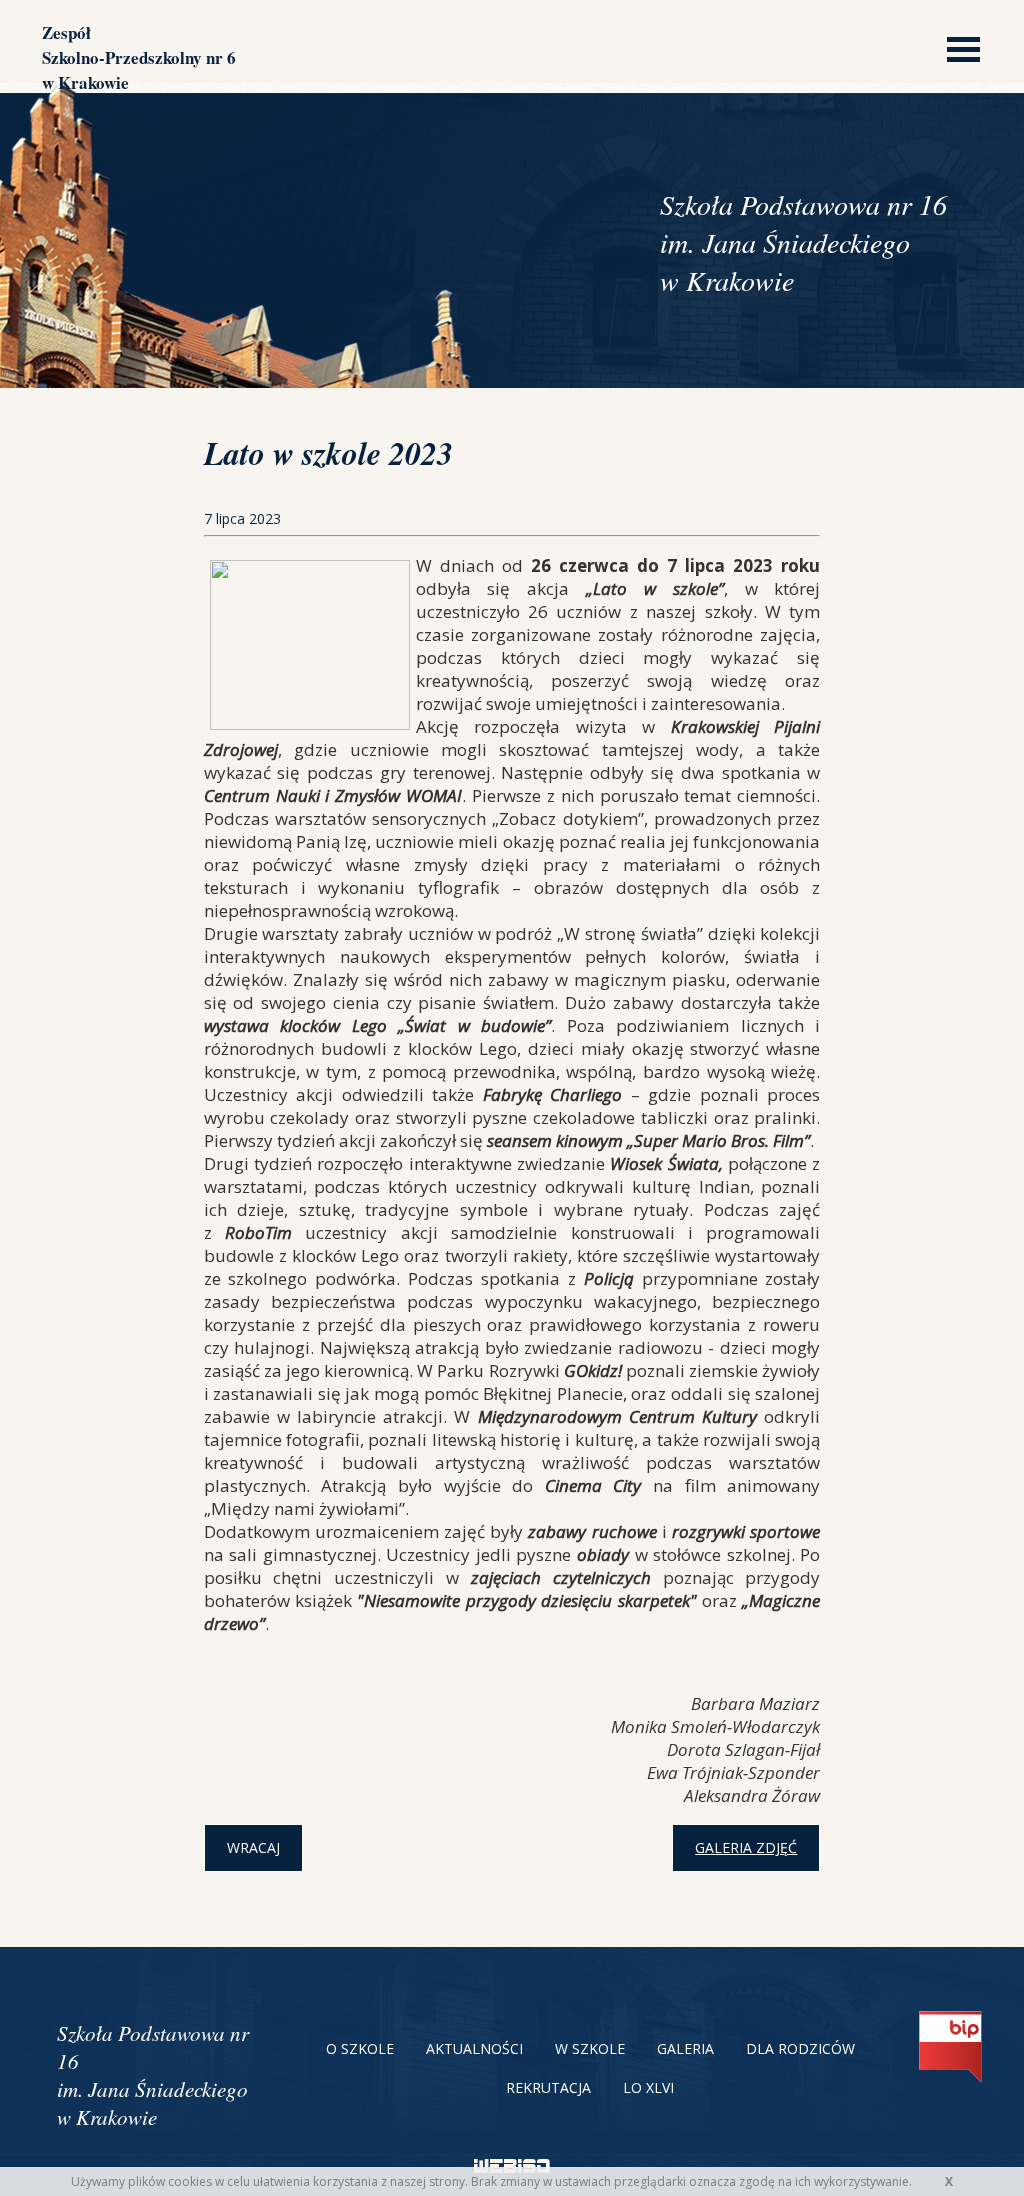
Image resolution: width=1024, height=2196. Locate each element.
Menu (958, 47)
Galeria (685, 2048)
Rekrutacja (548, 2087)
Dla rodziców (800, 2048)
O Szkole (360, 2048)
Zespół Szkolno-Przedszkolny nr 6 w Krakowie (139, 57)
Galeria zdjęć (746, 1847)
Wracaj (253, 1847)
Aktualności (474, 2048)
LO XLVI (648, 2087)
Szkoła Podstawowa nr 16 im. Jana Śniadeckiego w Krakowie (153, 2075)
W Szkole (590, 2048)
